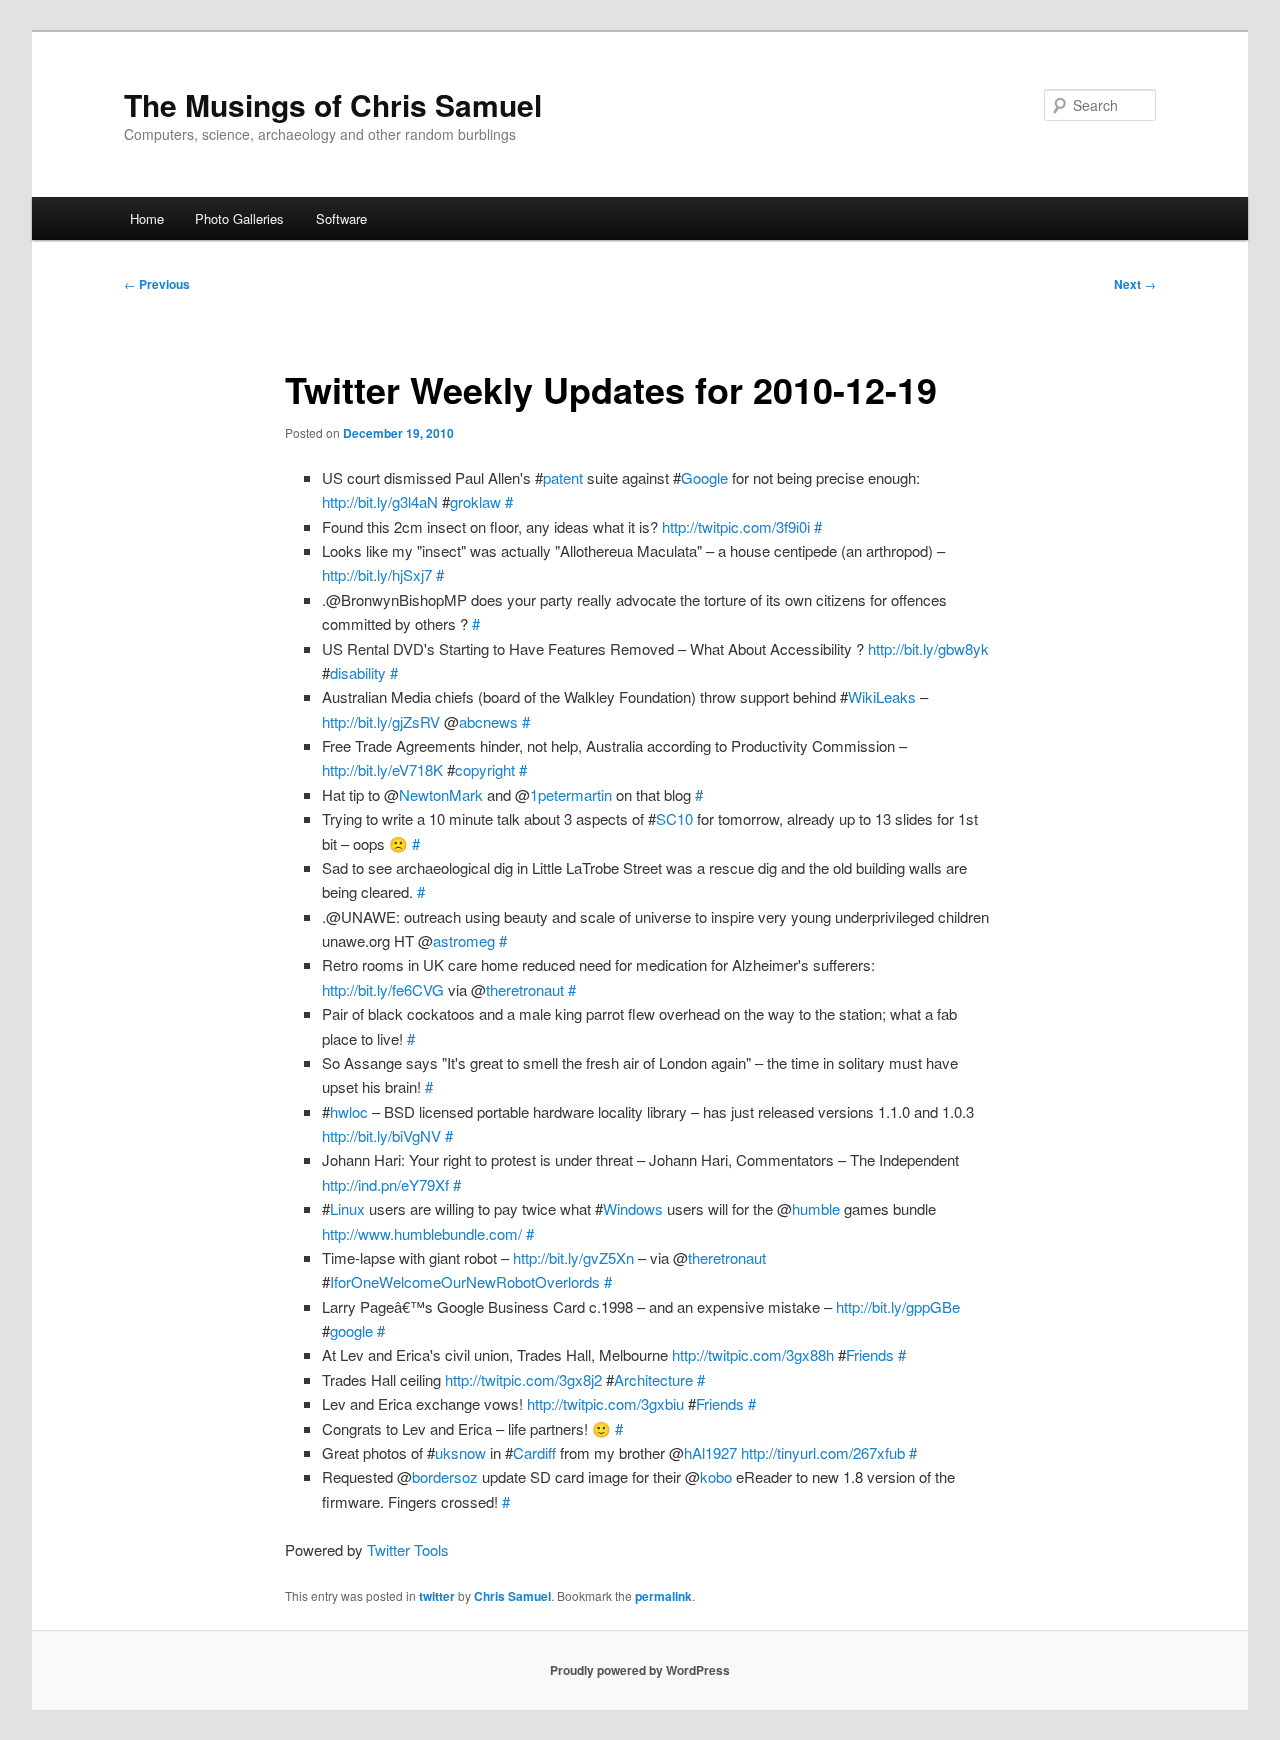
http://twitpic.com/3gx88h (753, 1354)
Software (341, 218)
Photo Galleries (239, 218)
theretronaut (525, 989)
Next (1135, 284)
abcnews (488, 721)
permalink (663, 1596)
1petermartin (571, 794)
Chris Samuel (512, 1596)
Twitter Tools (408, 1549)
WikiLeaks (882, 696)
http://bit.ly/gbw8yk (928, 648)
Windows (633, 1208)
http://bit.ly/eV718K (382, 769)
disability (358, 672)
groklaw (475, 501)
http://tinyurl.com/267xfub (823, 1452)
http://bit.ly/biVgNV (381, 1135)
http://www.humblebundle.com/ (422, 1233)
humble (816, 1208)
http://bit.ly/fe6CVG (383, 989)
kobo (716, 1476)
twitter (437, 1596)
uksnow (460, 1452)
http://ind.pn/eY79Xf (385, 1184)
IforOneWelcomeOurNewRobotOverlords (465, 1281)
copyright (485, 769)
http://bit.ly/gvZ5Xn (573, 1257)
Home (147, 218)
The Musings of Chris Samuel (333, 104)
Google (704, 477)
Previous (157, 284)
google (351, 1330)
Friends (870, 1354)
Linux (347, 1208)
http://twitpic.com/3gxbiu (605, 1403)
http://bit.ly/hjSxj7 (377, 574)
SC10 (674, 818)
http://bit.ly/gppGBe (898, 1306)
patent (563, 477)
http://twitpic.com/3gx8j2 (523, 1379)
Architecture (653, 1379)
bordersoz (445, 1476)
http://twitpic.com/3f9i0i (736, 526)
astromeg (464, 940)
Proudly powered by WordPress (640, 1670)
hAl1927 (710, 1452)
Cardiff (534, 1452)
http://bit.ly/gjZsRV (381, 721)
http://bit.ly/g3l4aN (380, 501)
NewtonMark (441, 794)
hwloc (349, 1111)
